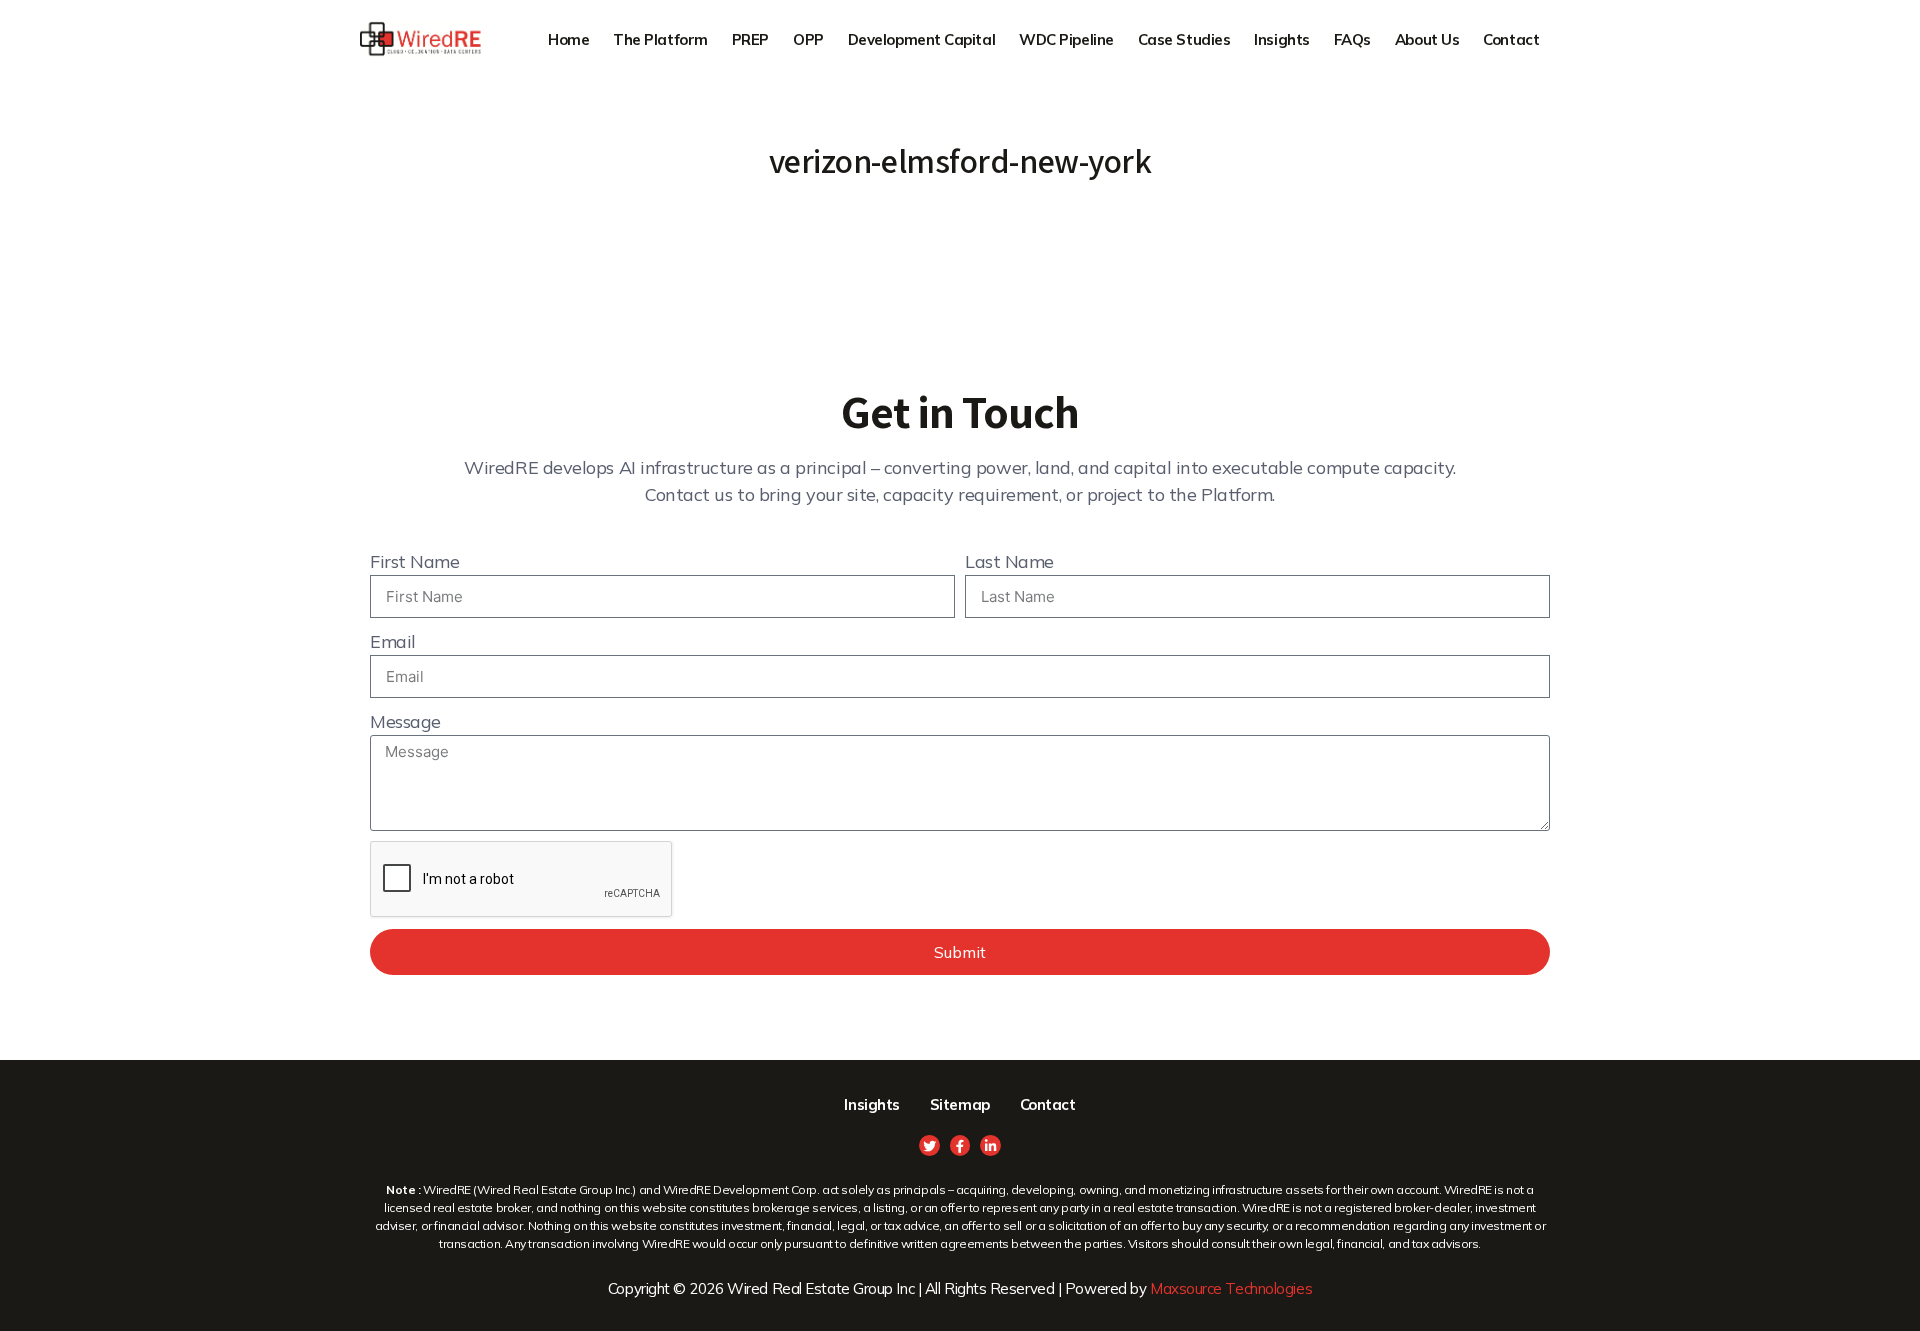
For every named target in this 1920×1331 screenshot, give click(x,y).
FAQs (1352, 39)
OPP (808, 39)
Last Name (1009, 561)
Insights (1281, 39)
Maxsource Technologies (1231, 1288)
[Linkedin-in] (990, 1145)
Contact (1511, 39)
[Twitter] (929, 1145)
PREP (750, 39)
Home (568, 39)
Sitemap (960, 1104)
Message (405, 721)
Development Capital (921, 39)
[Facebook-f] (960, 1145)
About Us (1427, 39)
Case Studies (1184, 39)
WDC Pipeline (1066, 39)
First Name (415, 561)
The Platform (660, 39)
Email (393, 641)
